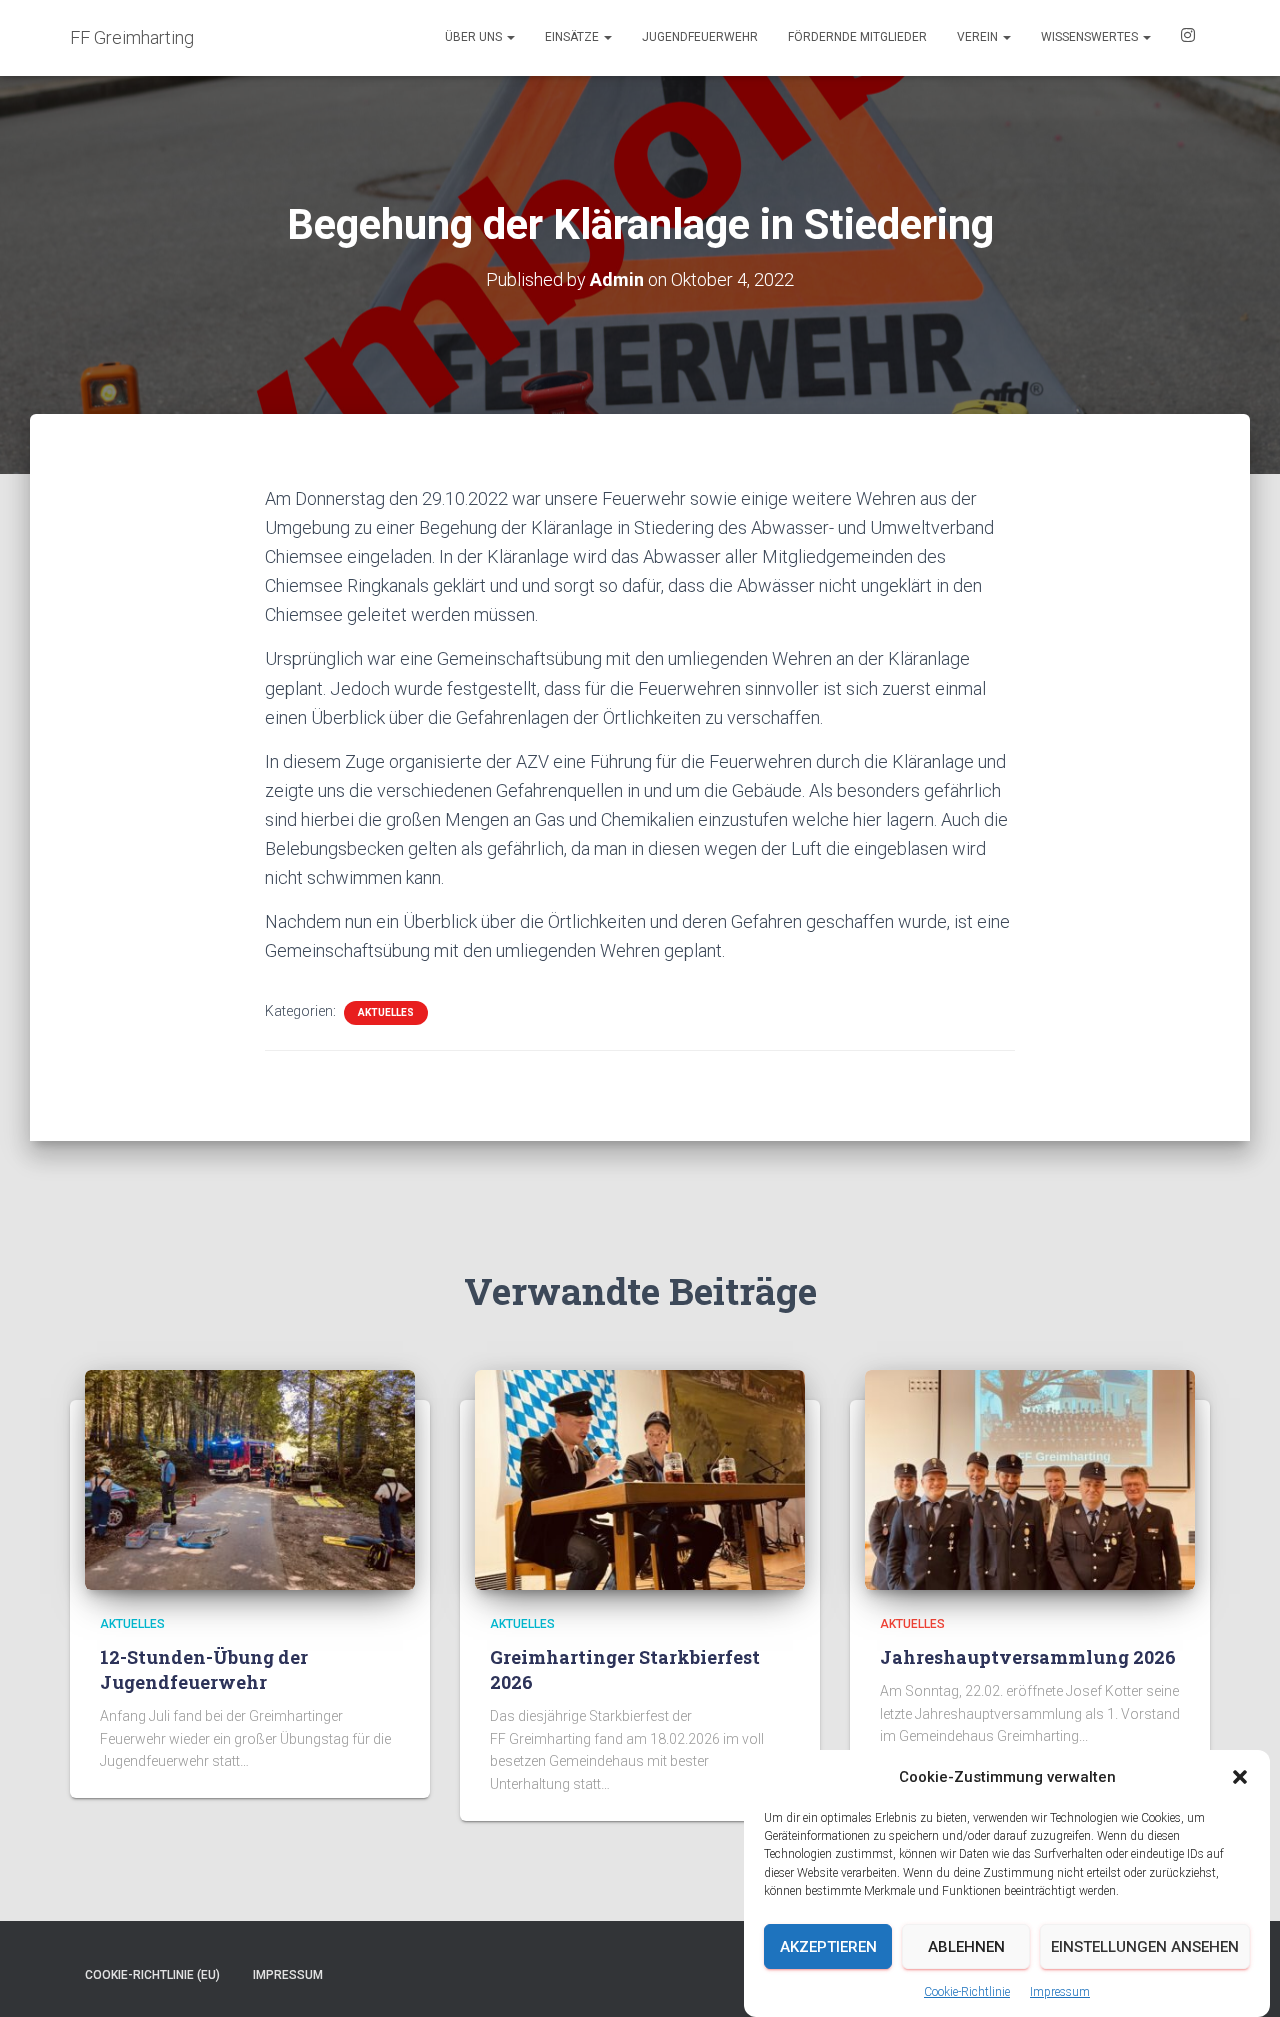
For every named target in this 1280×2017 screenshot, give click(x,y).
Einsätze (573, 37)
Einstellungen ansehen (1145, 1947)
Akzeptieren (828, 1947)
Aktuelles (386, 1012)
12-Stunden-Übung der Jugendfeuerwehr (204, 1669)
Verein (979, 37)
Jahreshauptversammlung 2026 (1028, 1657)
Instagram (1188, 38)
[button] (1240, 1777)
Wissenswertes (1091, 37)
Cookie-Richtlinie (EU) (152, 1975)
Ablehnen (966, 1947)
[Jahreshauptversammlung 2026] (1030, 1479)
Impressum (1060, 1991)
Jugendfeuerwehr (700, 37)
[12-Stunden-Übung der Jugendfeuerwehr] (250, 1479)
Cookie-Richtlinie (967, 1991)
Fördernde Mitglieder (857, 37)
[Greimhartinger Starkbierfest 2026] (640, 1479)
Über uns (475, 37)
